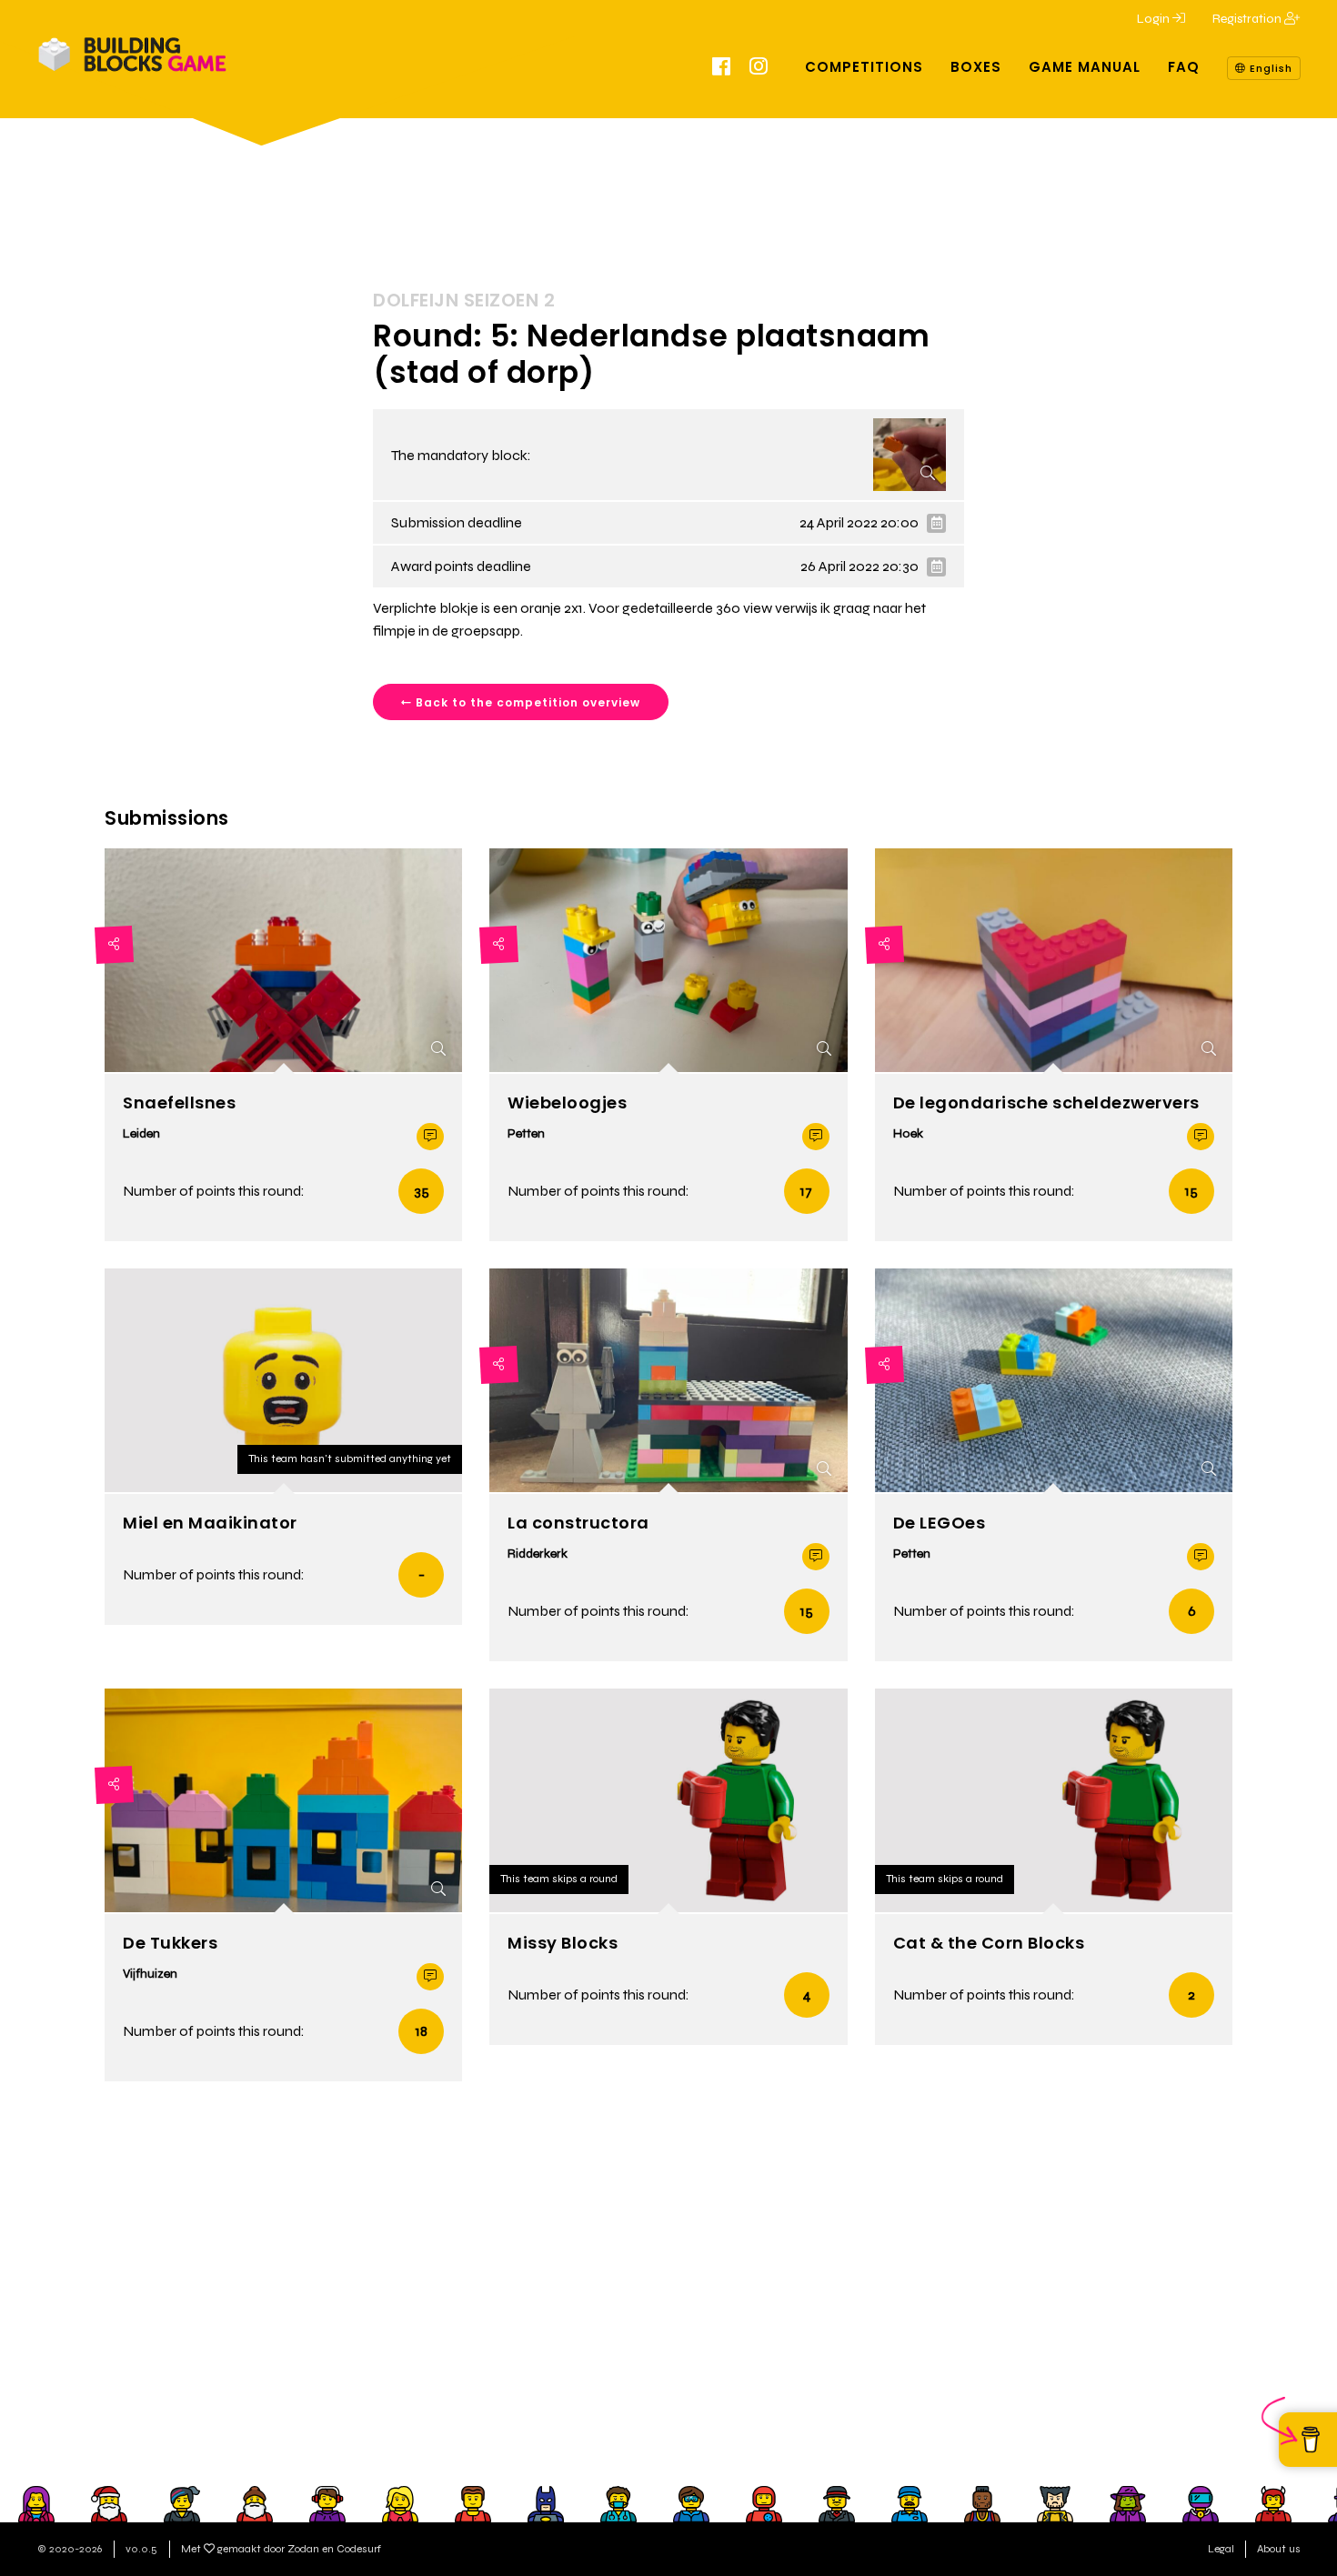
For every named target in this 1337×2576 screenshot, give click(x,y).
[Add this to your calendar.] (936, 523)
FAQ (1184, 67)
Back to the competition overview (526, 702)
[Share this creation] (114, 945)
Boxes (976, 67)
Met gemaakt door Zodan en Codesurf (281, 2549)
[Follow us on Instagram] (759, 69)
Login (1155, 19)
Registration (1248, 19)
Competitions (864, 67)
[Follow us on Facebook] (722, 69)
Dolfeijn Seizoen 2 (464, 300)
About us (1279, 2549)
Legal (1221, 2549)
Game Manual (1085, 67)
